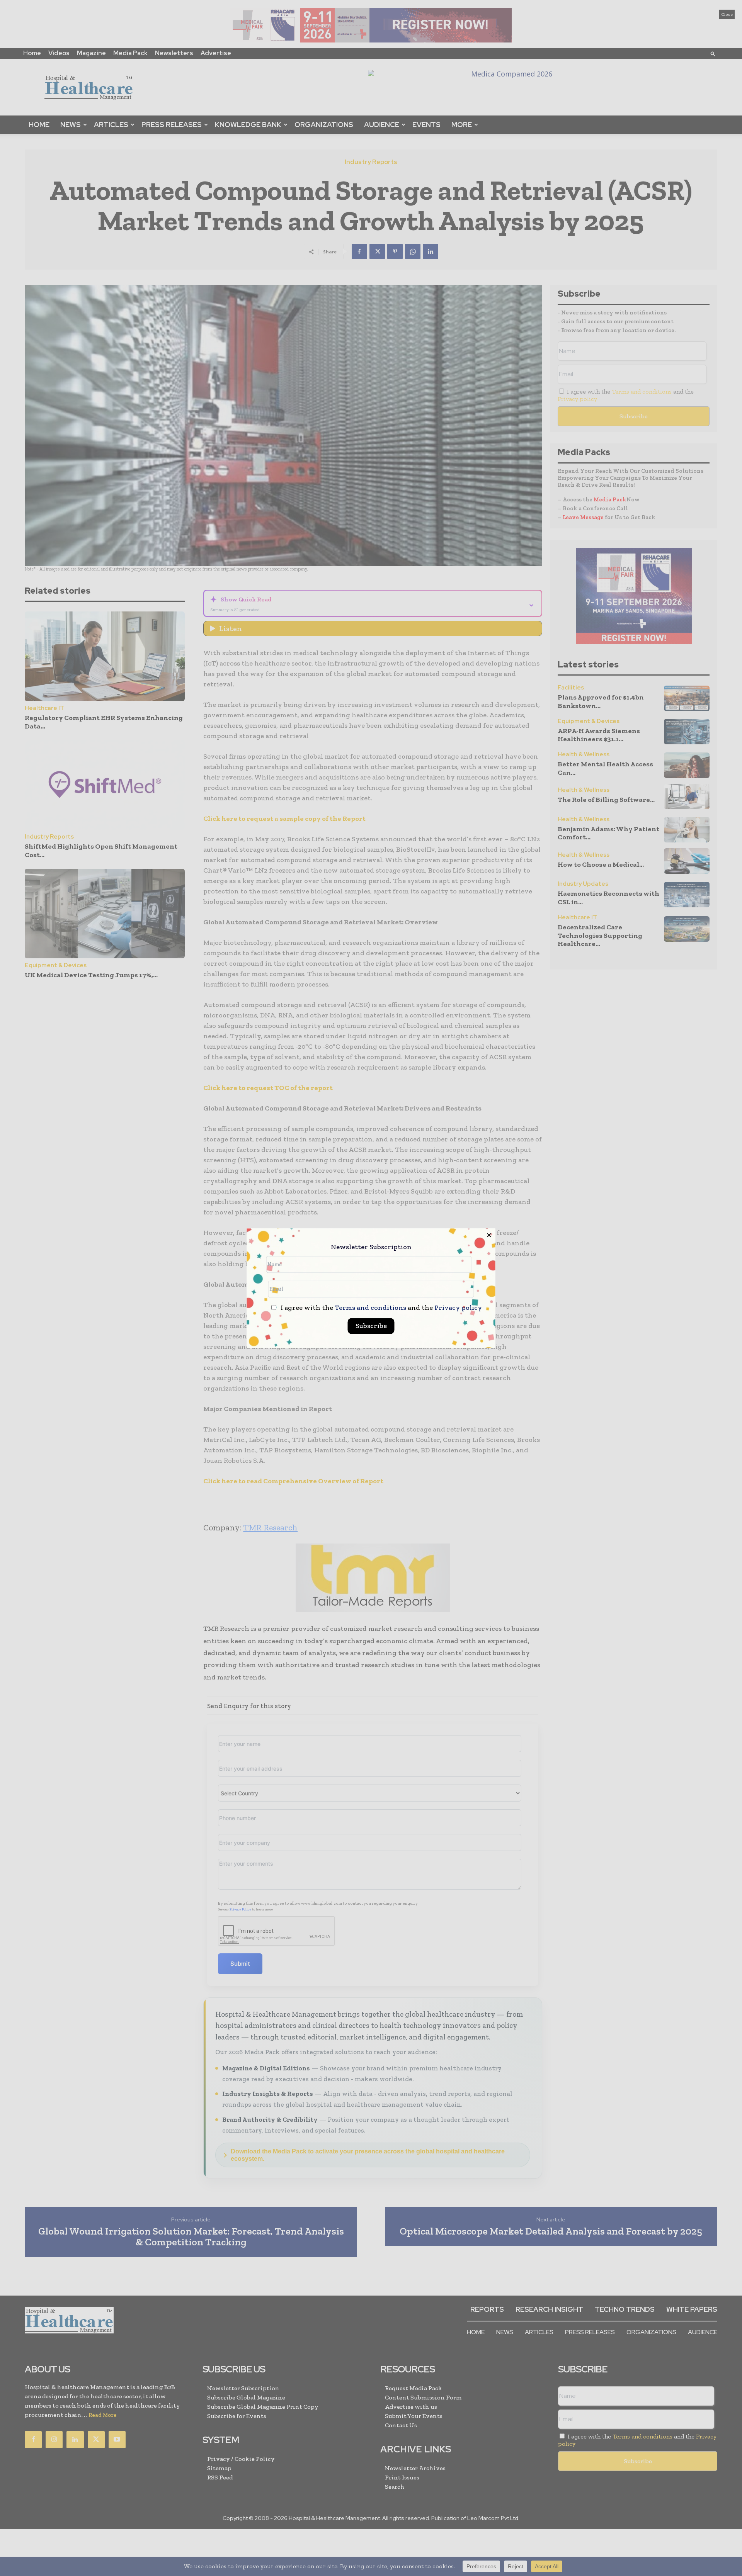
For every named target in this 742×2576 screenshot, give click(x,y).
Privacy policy (458, 1308)
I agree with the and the (380, 1308)
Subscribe (371, 1326)
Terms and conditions (370, 1308)
